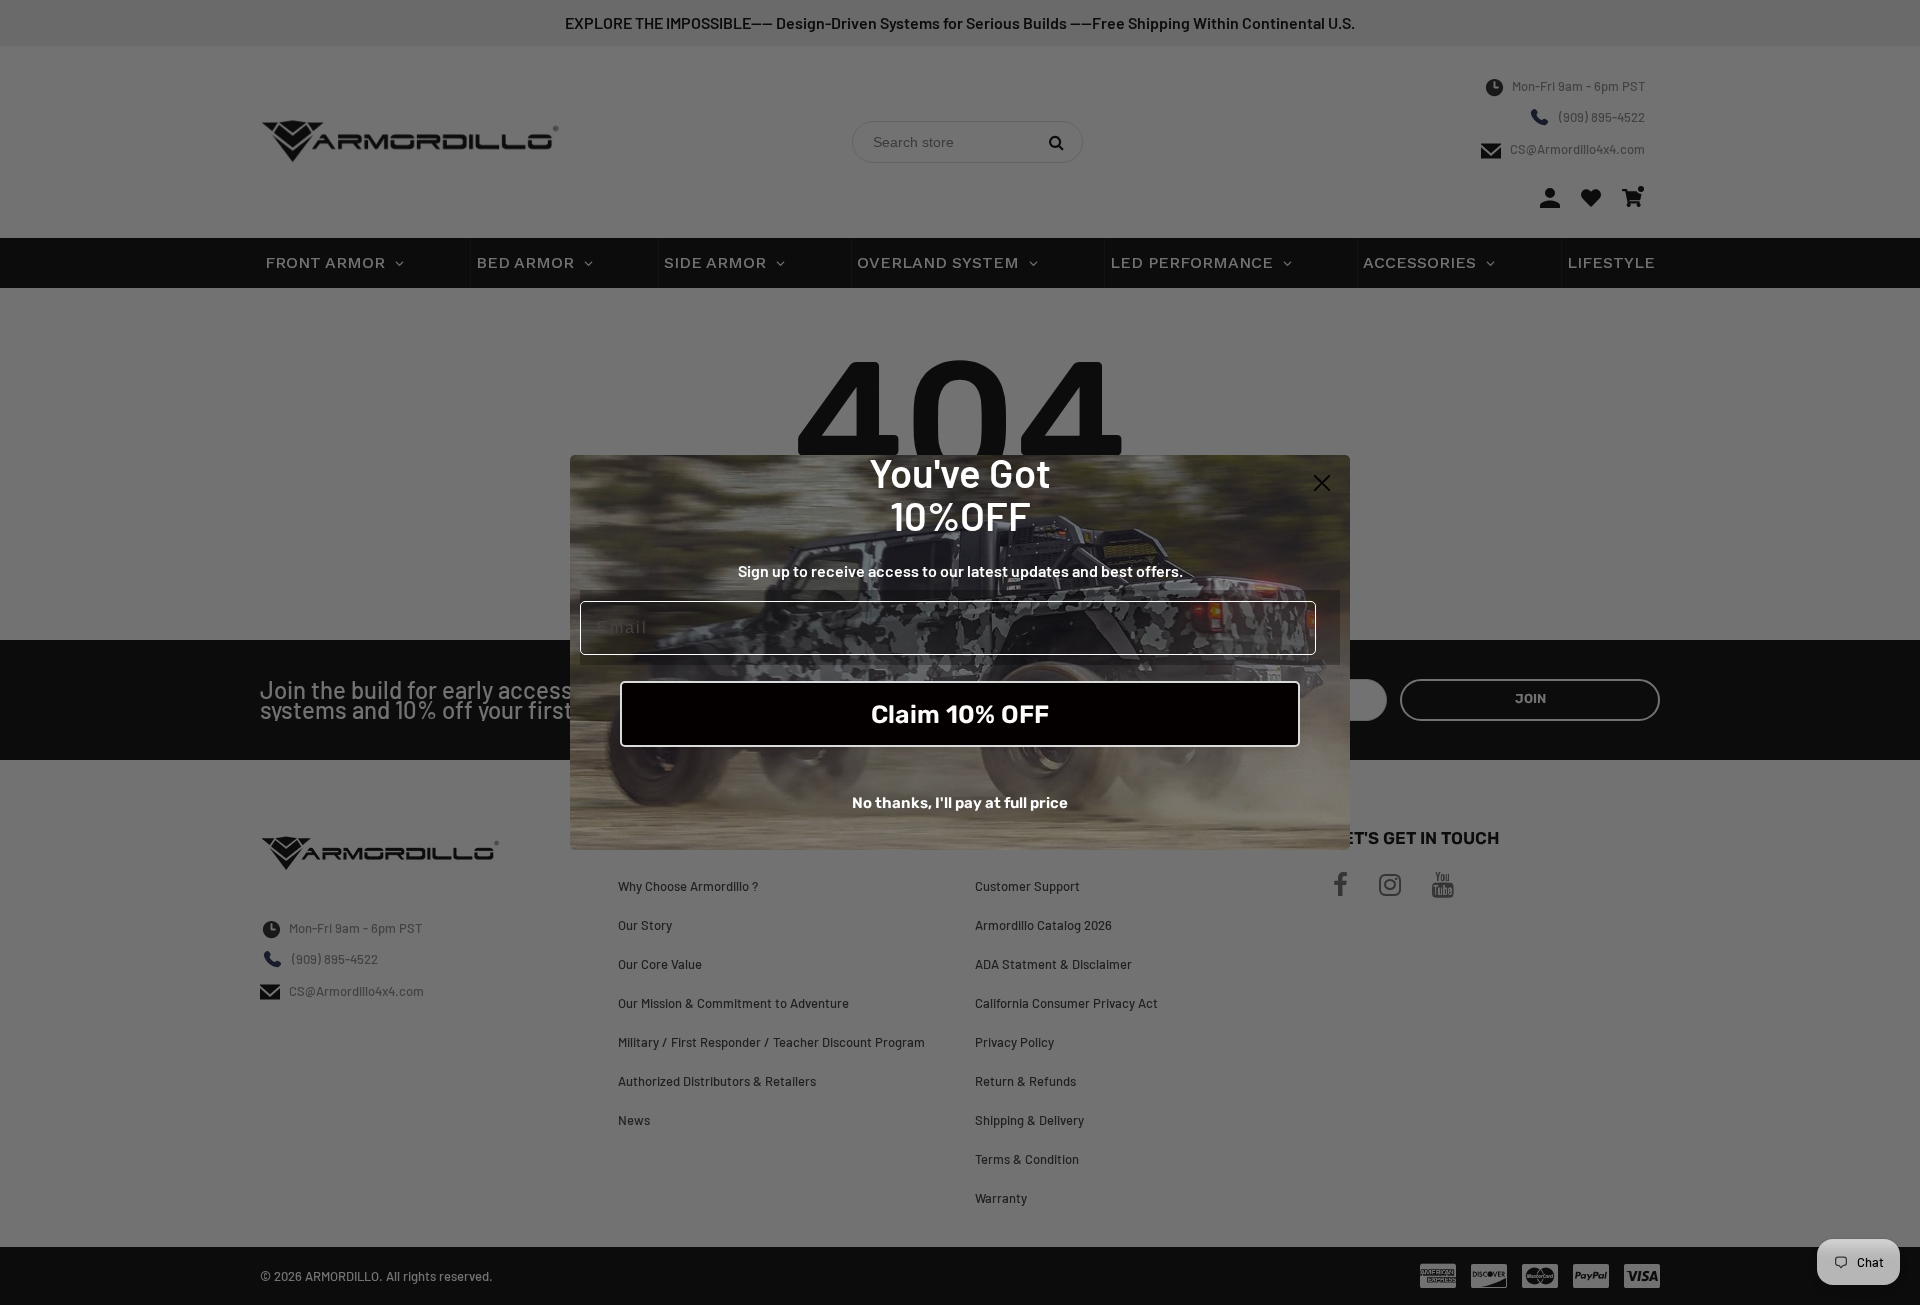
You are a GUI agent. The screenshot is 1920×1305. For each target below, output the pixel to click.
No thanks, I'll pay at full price (960, 803)
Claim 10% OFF (960, 714)
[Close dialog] (1322, 483)
